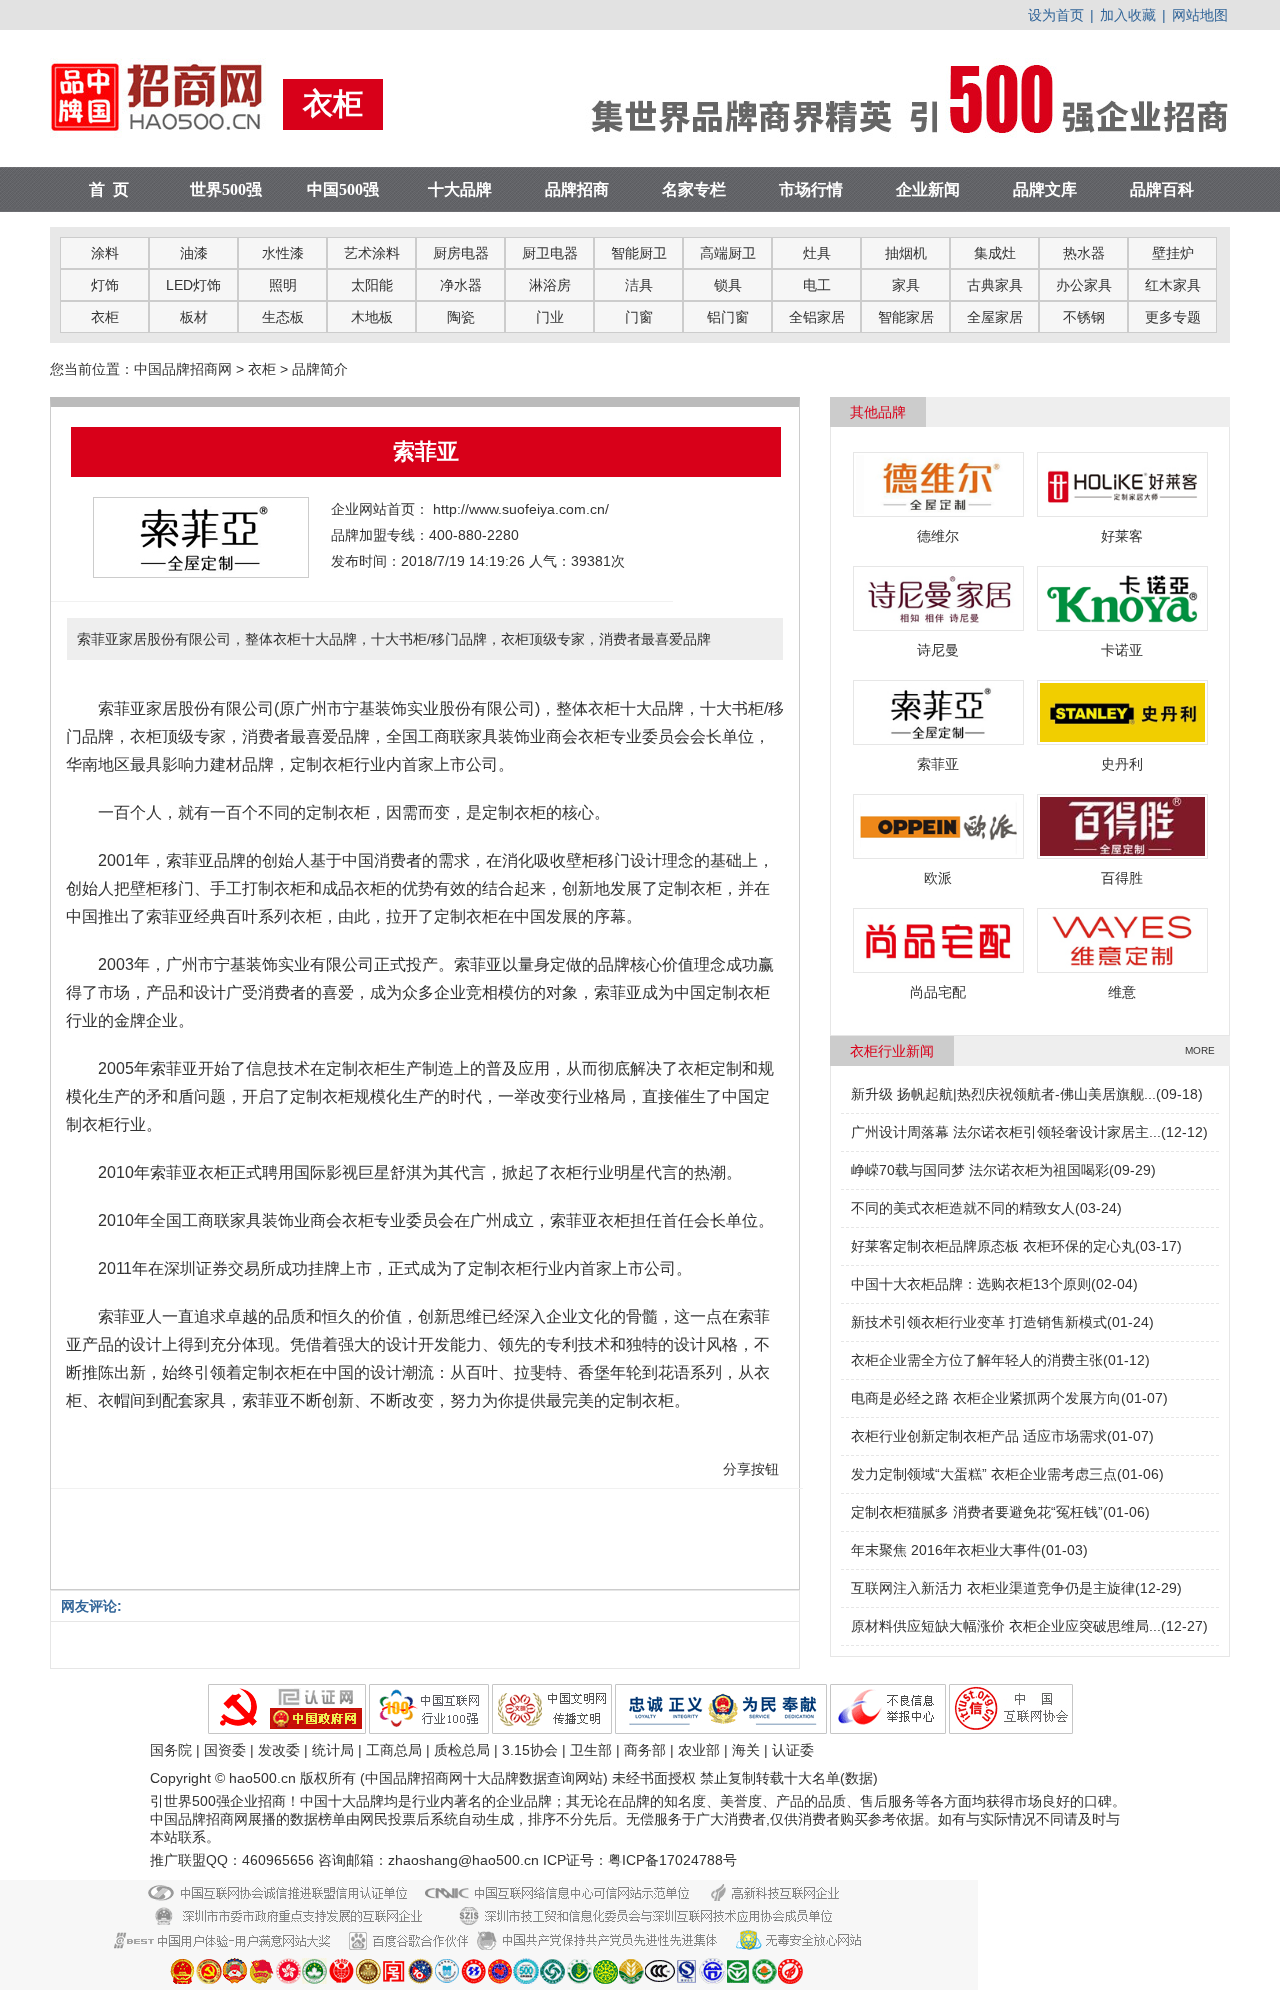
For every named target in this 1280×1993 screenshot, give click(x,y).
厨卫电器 (550, 253)
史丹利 (1122, 764)
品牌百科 (1162, 189)
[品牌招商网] (166, 139)
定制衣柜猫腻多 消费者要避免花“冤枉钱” (977, 1512)
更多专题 (1173, 317)
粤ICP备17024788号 (672, 1860)
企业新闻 (928, 189)
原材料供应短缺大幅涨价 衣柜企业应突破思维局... (1006, 1626)
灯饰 (105, 285)
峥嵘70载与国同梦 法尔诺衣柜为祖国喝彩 (980, 1170)
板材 (194, 317)
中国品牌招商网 (183, 369)
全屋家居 (995, 317)
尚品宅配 (938, 992)
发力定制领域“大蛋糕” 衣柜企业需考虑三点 (984, 1474)
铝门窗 (728, 317)
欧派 (938, 878)
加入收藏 (1128, 15)
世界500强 (226, 189)
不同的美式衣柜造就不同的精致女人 (963, 1208)
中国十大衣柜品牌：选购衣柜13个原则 (971, 1284)
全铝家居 (817, 317)
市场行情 (811, 189)
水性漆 (283, 253)
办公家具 (1084, 285)
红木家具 (1173, 285)
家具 (906, 285)
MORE (1200, 1050)
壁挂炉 (1173, 253)
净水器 (461, 285)
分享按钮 (751, 1469)
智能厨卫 (639, 253)
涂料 (105, 253)
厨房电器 (461, 253)
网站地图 (1200, 15)
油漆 (194, 253)
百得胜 (1122, 878)
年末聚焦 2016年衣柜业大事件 (946, 1550)
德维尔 (938, 536)
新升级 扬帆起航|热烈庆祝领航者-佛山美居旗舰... (1003, 1094)
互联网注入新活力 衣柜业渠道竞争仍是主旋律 (993, 1588)
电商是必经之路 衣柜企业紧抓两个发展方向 (986, 1398)
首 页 (109, 189)
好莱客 (1122, 536)
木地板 (372, 317)
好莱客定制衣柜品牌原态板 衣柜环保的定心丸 (993, 1246)
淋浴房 (550, 285)
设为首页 (1056, 15)
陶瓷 (461, 317)
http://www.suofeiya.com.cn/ (521, 509)
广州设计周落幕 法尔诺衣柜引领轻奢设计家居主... (1006, 1132)
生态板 (283, 317)
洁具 (639, 285)
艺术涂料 (372, 253)
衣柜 (105, 317)
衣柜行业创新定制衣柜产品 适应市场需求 (979, 1436)
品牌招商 (577, 189)
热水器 (1084, 253)
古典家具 (995, 285)
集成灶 (995, 253)
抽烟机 (906, 253)
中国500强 (343, 189)
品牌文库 (1045, 189)
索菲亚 (938, 764)
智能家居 (906, 317)
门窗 (639, 317)
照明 (283, 285)
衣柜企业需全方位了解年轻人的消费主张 (977, 1360)
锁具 (728, 285)
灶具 (817, 253)
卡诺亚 (1122, 650)
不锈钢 (1084, 317)
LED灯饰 (193, 285)
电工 (817, 285)
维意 (1122, 992)
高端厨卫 (728, 253)
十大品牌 (460, 189)
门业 (550, 317)
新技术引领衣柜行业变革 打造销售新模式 (979, 1322)
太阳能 (372, 285)
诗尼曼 (938, 650)
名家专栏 (694, 189)
